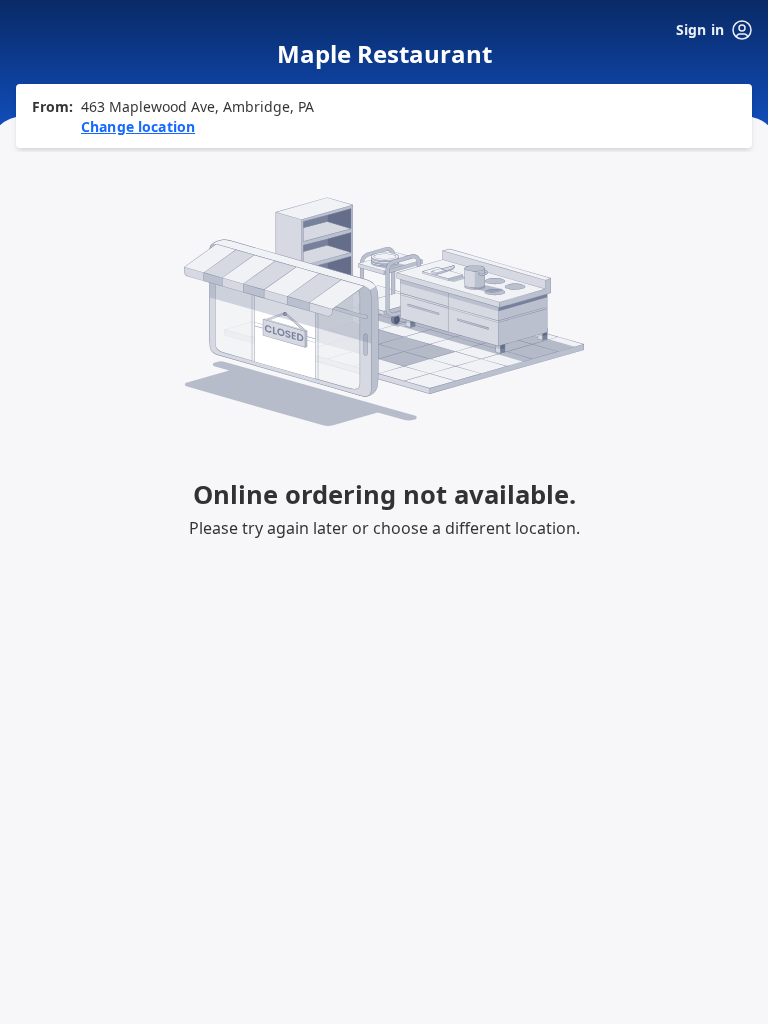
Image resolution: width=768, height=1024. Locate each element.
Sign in (700, 29)
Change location (138, 126)
